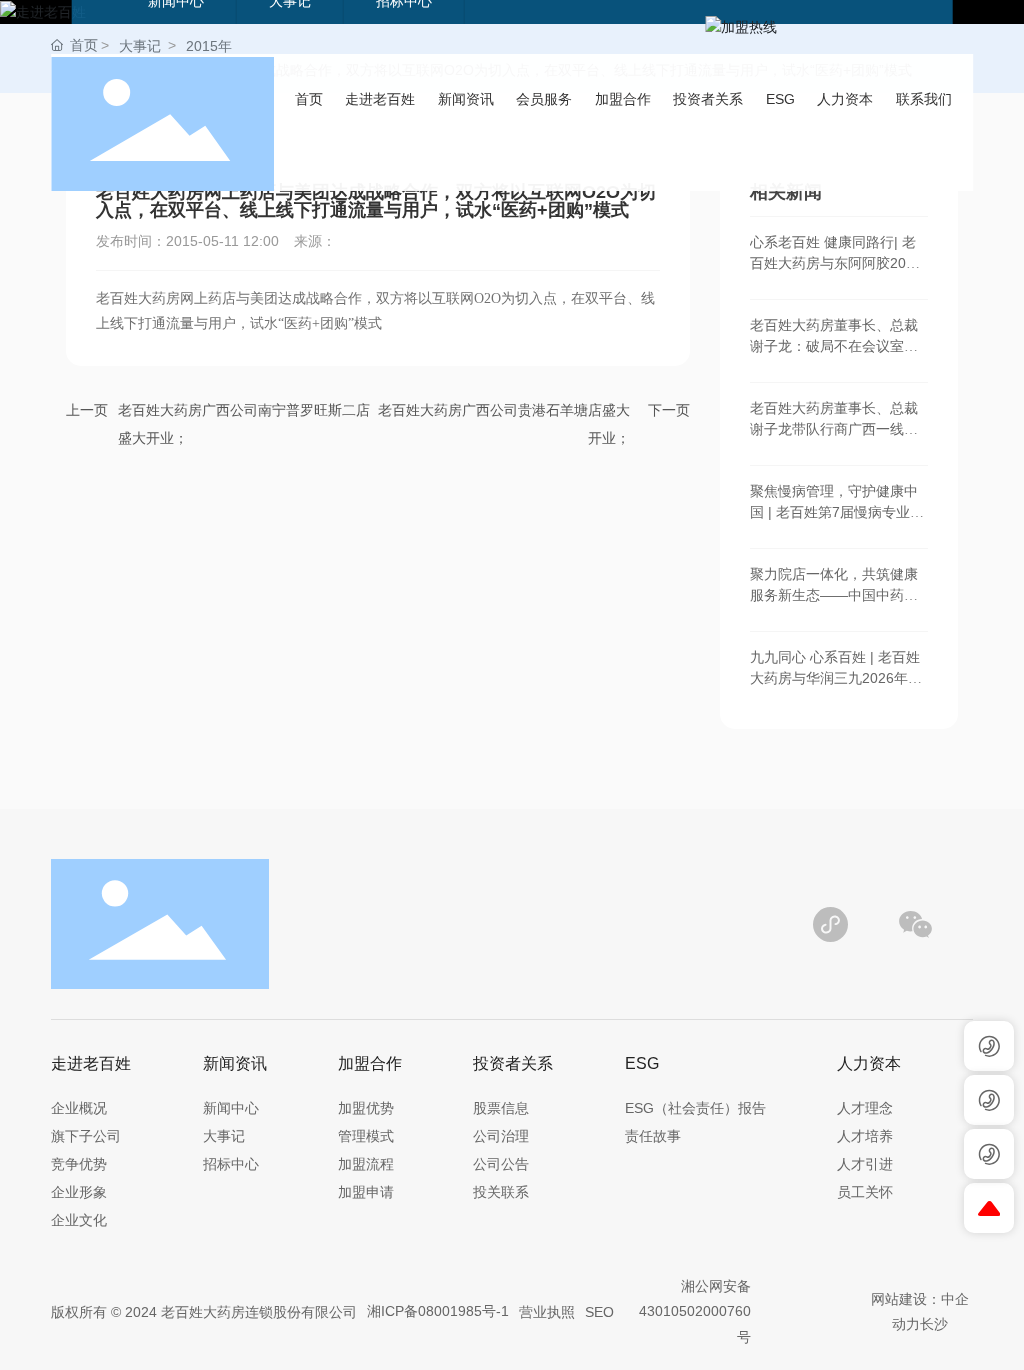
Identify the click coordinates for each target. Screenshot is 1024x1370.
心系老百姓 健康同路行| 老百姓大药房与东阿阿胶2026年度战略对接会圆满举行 (836, 263)
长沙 (934, 1324)
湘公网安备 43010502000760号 (695, 1311)
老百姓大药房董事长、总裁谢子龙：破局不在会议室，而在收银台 (834, 346)
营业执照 (547, 1312)
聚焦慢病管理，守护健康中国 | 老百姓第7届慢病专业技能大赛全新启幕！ (837, 512)
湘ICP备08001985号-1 (438, 1311)
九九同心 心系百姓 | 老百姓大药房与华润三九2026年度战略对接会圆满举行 (836, 678)
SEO (599, 1312)
